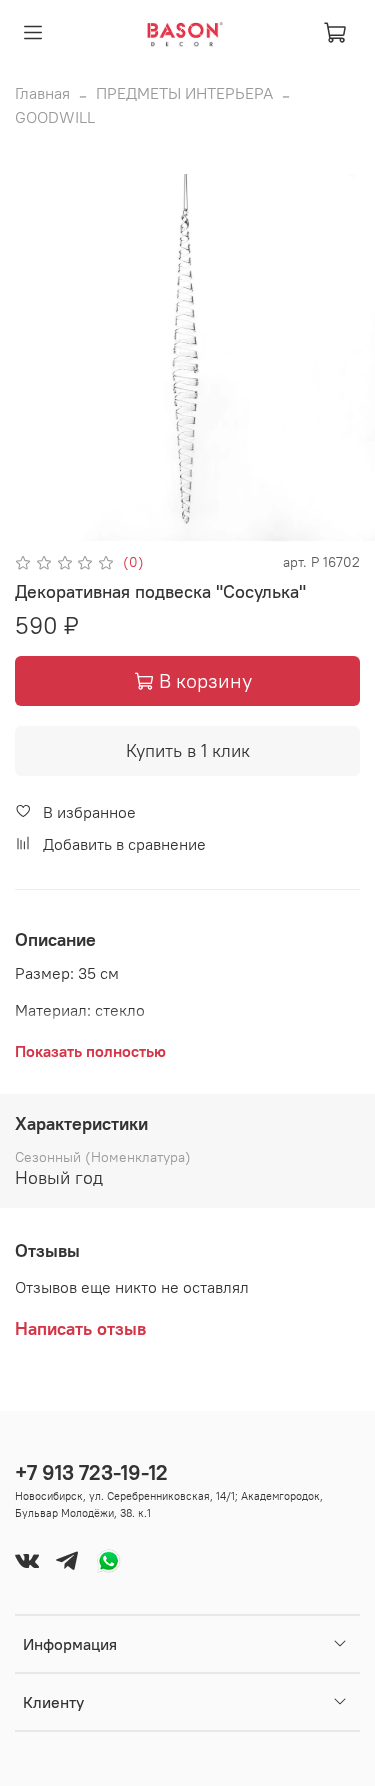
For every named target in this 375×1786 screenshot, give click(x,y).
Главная (42, 93)
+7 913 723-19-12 (91, 1472)
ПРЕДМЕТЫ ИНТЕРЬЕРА (184, 93)
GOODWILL (55, 117)
